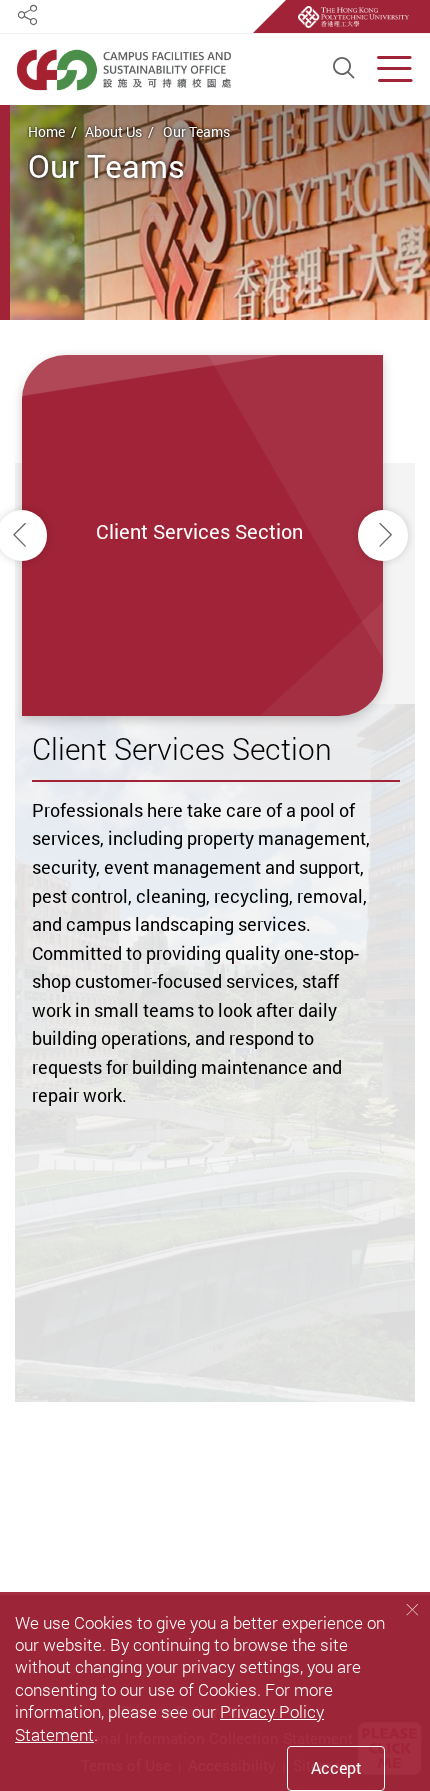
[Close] (412, 1609)
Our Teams (196, 131)
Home (46, 131)
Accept (336, 1768)
